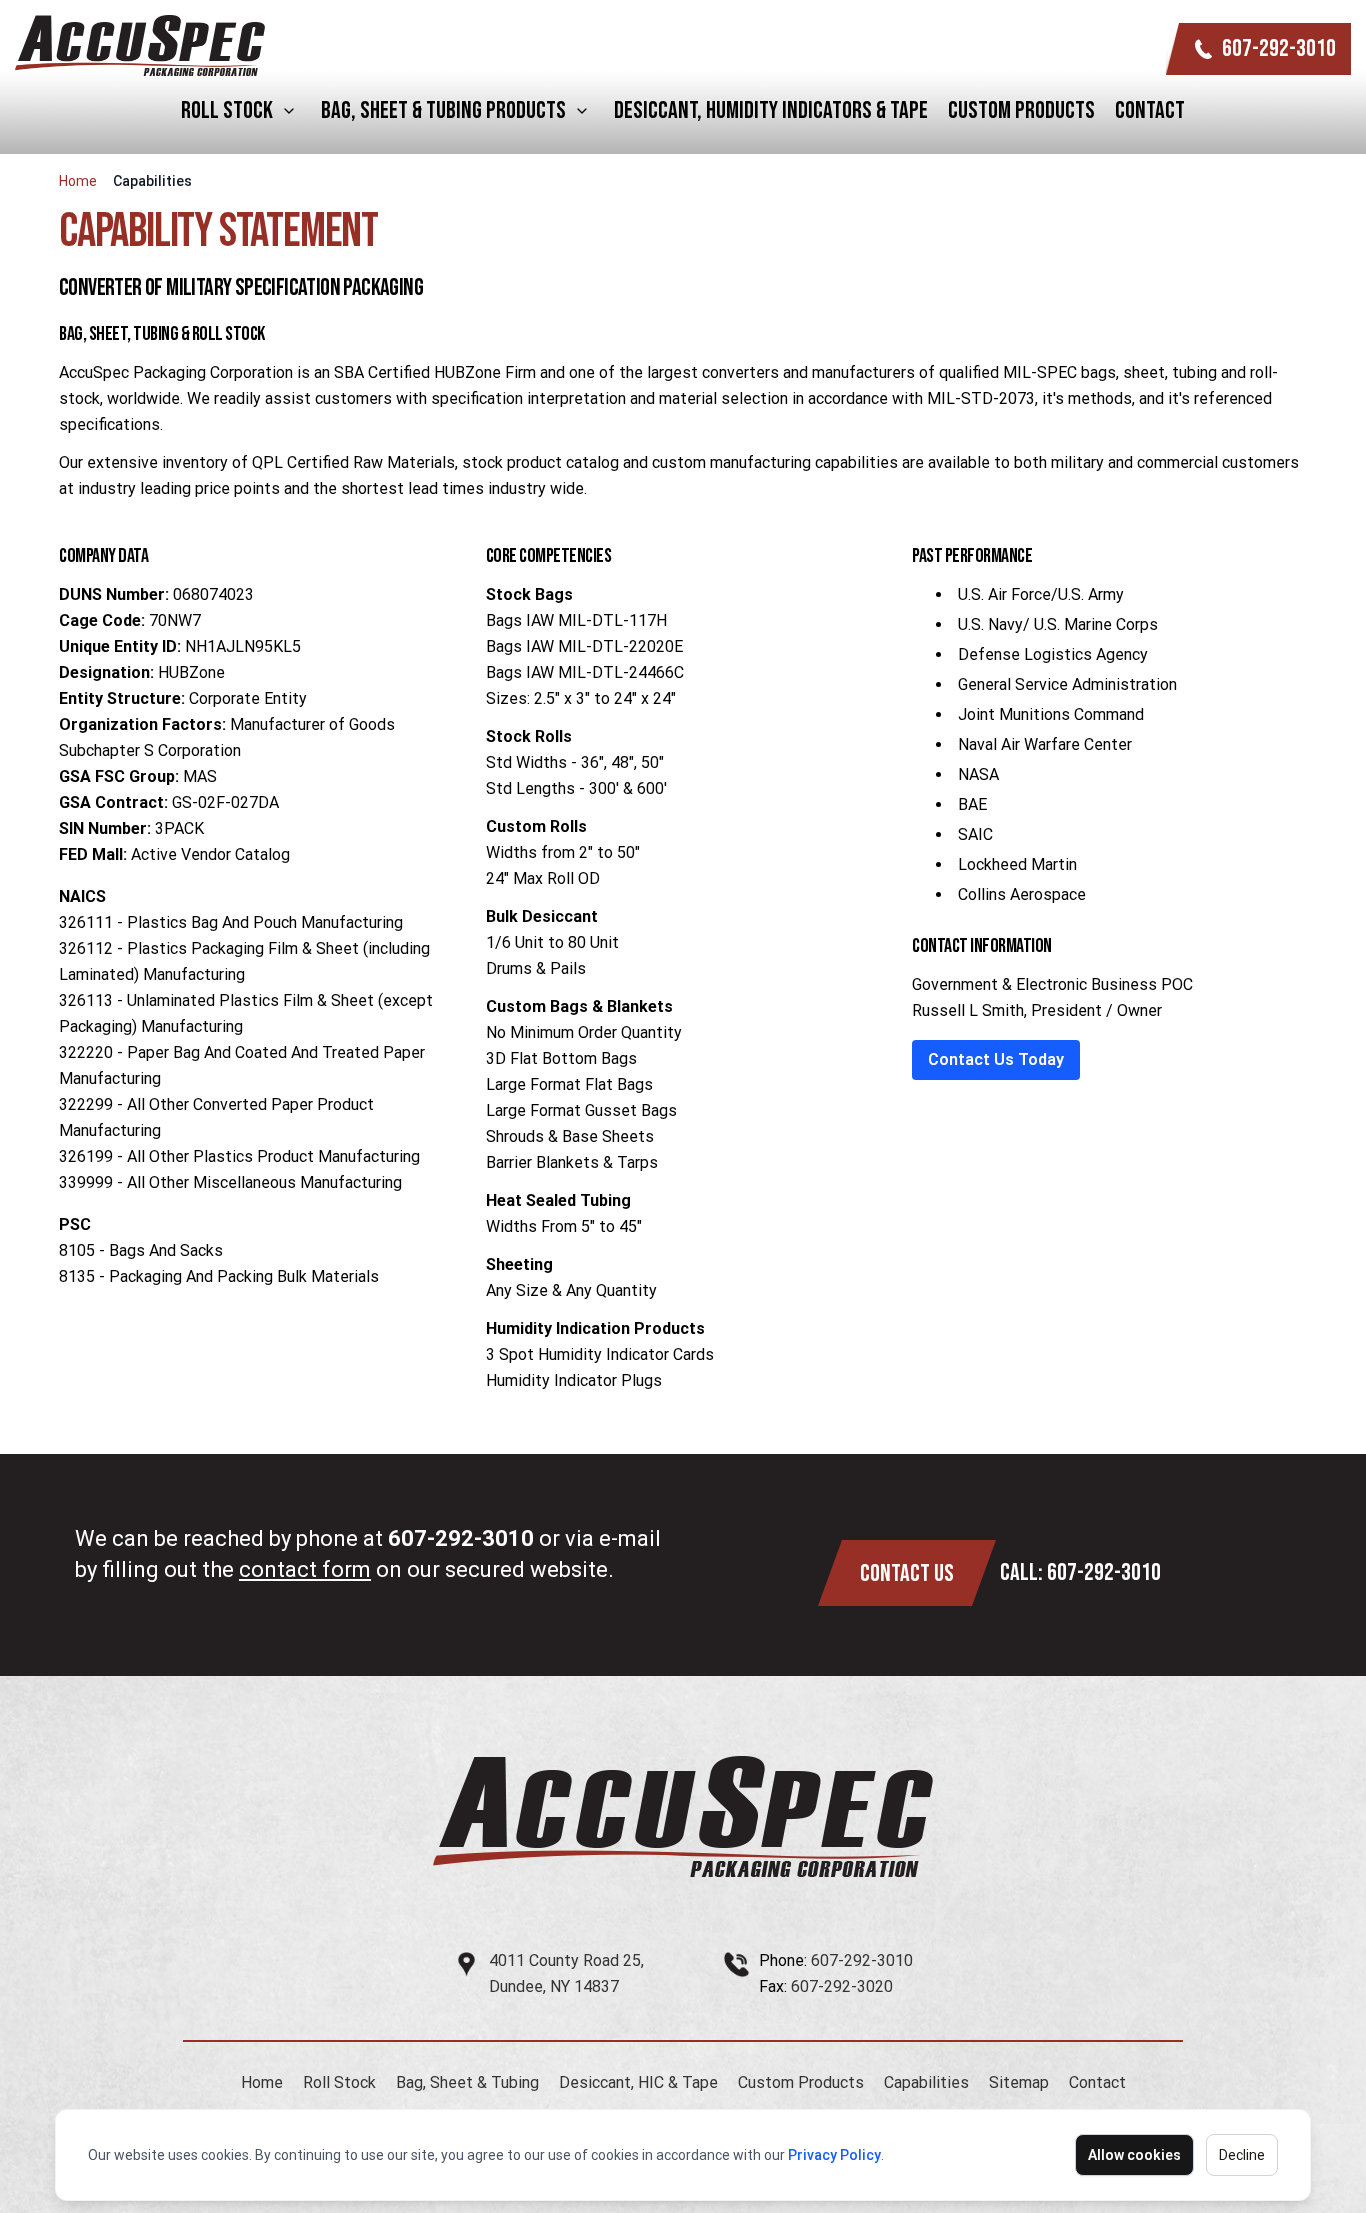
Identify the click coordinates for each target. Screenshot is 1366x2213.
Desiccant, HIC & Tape (638, 2082)
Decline (1242, 2155)
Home (78, 181)
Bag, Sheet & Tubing (467, 2082)
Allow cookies (1134, 2155)
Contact (1150, 110)
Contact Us (907, 1573)
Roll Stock (227, 110)
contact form (305, 1569)
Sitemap (1019, 2082)
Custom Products (1021, 110)
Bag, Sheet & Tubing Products (443, 110)
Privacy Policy (834, 2155)
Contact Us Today (996, 1059)
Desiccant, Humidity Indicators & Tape (771, 110)
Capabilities (926, 2082)
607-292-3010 (1279, 48)
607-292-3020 (842, 1986)
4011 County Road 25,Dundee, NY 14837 (566, 1973)
